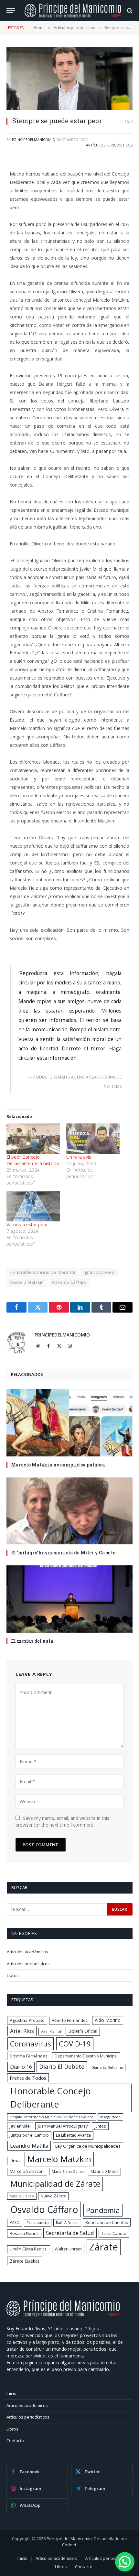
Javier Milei (20, 2126)
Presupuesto (38, 2222)
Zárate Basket (25, 2261)
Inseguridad (110, 2117)
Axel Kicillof (51, 2031)
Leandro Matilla (29, 2146)
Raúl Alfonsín (67, 2222)
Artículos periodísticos (109, 145)
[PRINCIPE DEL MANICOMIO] (63, 2315)
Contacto (15, 2441)
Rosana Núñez (24, 2233)
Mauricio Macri (104, 2171)
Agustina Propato (27, 2020)
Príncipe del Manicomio (69, 2538)
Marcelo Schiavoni (27, 2171)
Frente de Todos (28, 2078)
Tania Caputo (114, 2233)
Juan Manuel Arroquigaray (63, 2126)
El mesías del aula (32, 1641)
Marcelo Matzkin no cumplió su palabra (58, 1465)
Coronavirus (31, 2044)
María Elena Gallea (68, 2171)
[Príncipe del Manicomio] (73, 11)
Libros (13, 1975)
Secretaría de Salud (70, 2233)
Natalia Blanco (22, 2196)
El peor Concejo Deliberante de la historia (33, 1160)
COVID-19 (75, 2044)
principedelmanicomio (34, 140)
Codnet (69, 2545)
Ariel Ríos (22, 2031)
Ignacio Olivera (99, 1272)
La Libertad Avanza (73, 2135)
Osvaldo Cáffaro (69, 1282)
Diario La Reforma (107, 2067)
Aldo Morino (108, 2020)
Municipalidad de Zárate (55, 2184)
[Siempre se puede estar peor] (69, 78)
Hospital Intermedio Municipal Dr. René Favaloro (52, 2117)
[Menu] (11, 11)
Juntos (100, 2126)
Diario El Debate (62, 2066)
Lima (15, 2161)
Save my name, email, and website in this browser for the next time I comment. (62, 1821)
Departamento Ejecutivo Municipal (86, 2056)
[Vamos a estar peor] (33, 1206)
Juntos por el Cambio (29, 2135)
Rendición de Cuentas (107, 2222)
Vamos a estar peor (27, 1224)
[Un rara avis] (93, 1139)
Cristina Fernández (29, 2056)
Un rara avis (79, 1157)
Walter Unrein (68, 2249)
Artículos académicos (27, 1952)
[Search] (129, 11)
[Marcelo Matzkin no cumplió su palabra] (69, 1423)
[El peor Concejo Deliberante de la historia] (33, 1139)
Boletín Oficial (83, 2031)
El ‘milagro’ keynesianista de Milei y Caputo (63, 1553)
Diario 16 (21, 2067)
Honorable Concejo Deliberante (43, 1272)
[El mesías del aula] (69, 1599)
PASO (15, 2222)
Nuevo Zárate (53, 2196)
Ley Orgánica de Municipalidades (88, 2146)
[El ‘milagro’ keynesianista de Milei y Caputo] (69, 1511)
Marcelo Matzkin (27, 1282)
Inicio (11, 2393)
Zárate (104, 2247)
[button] (125, 2562)
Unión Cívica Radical (29, 2249)
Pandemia (103, 2210)
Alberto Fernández (70, 2020)
